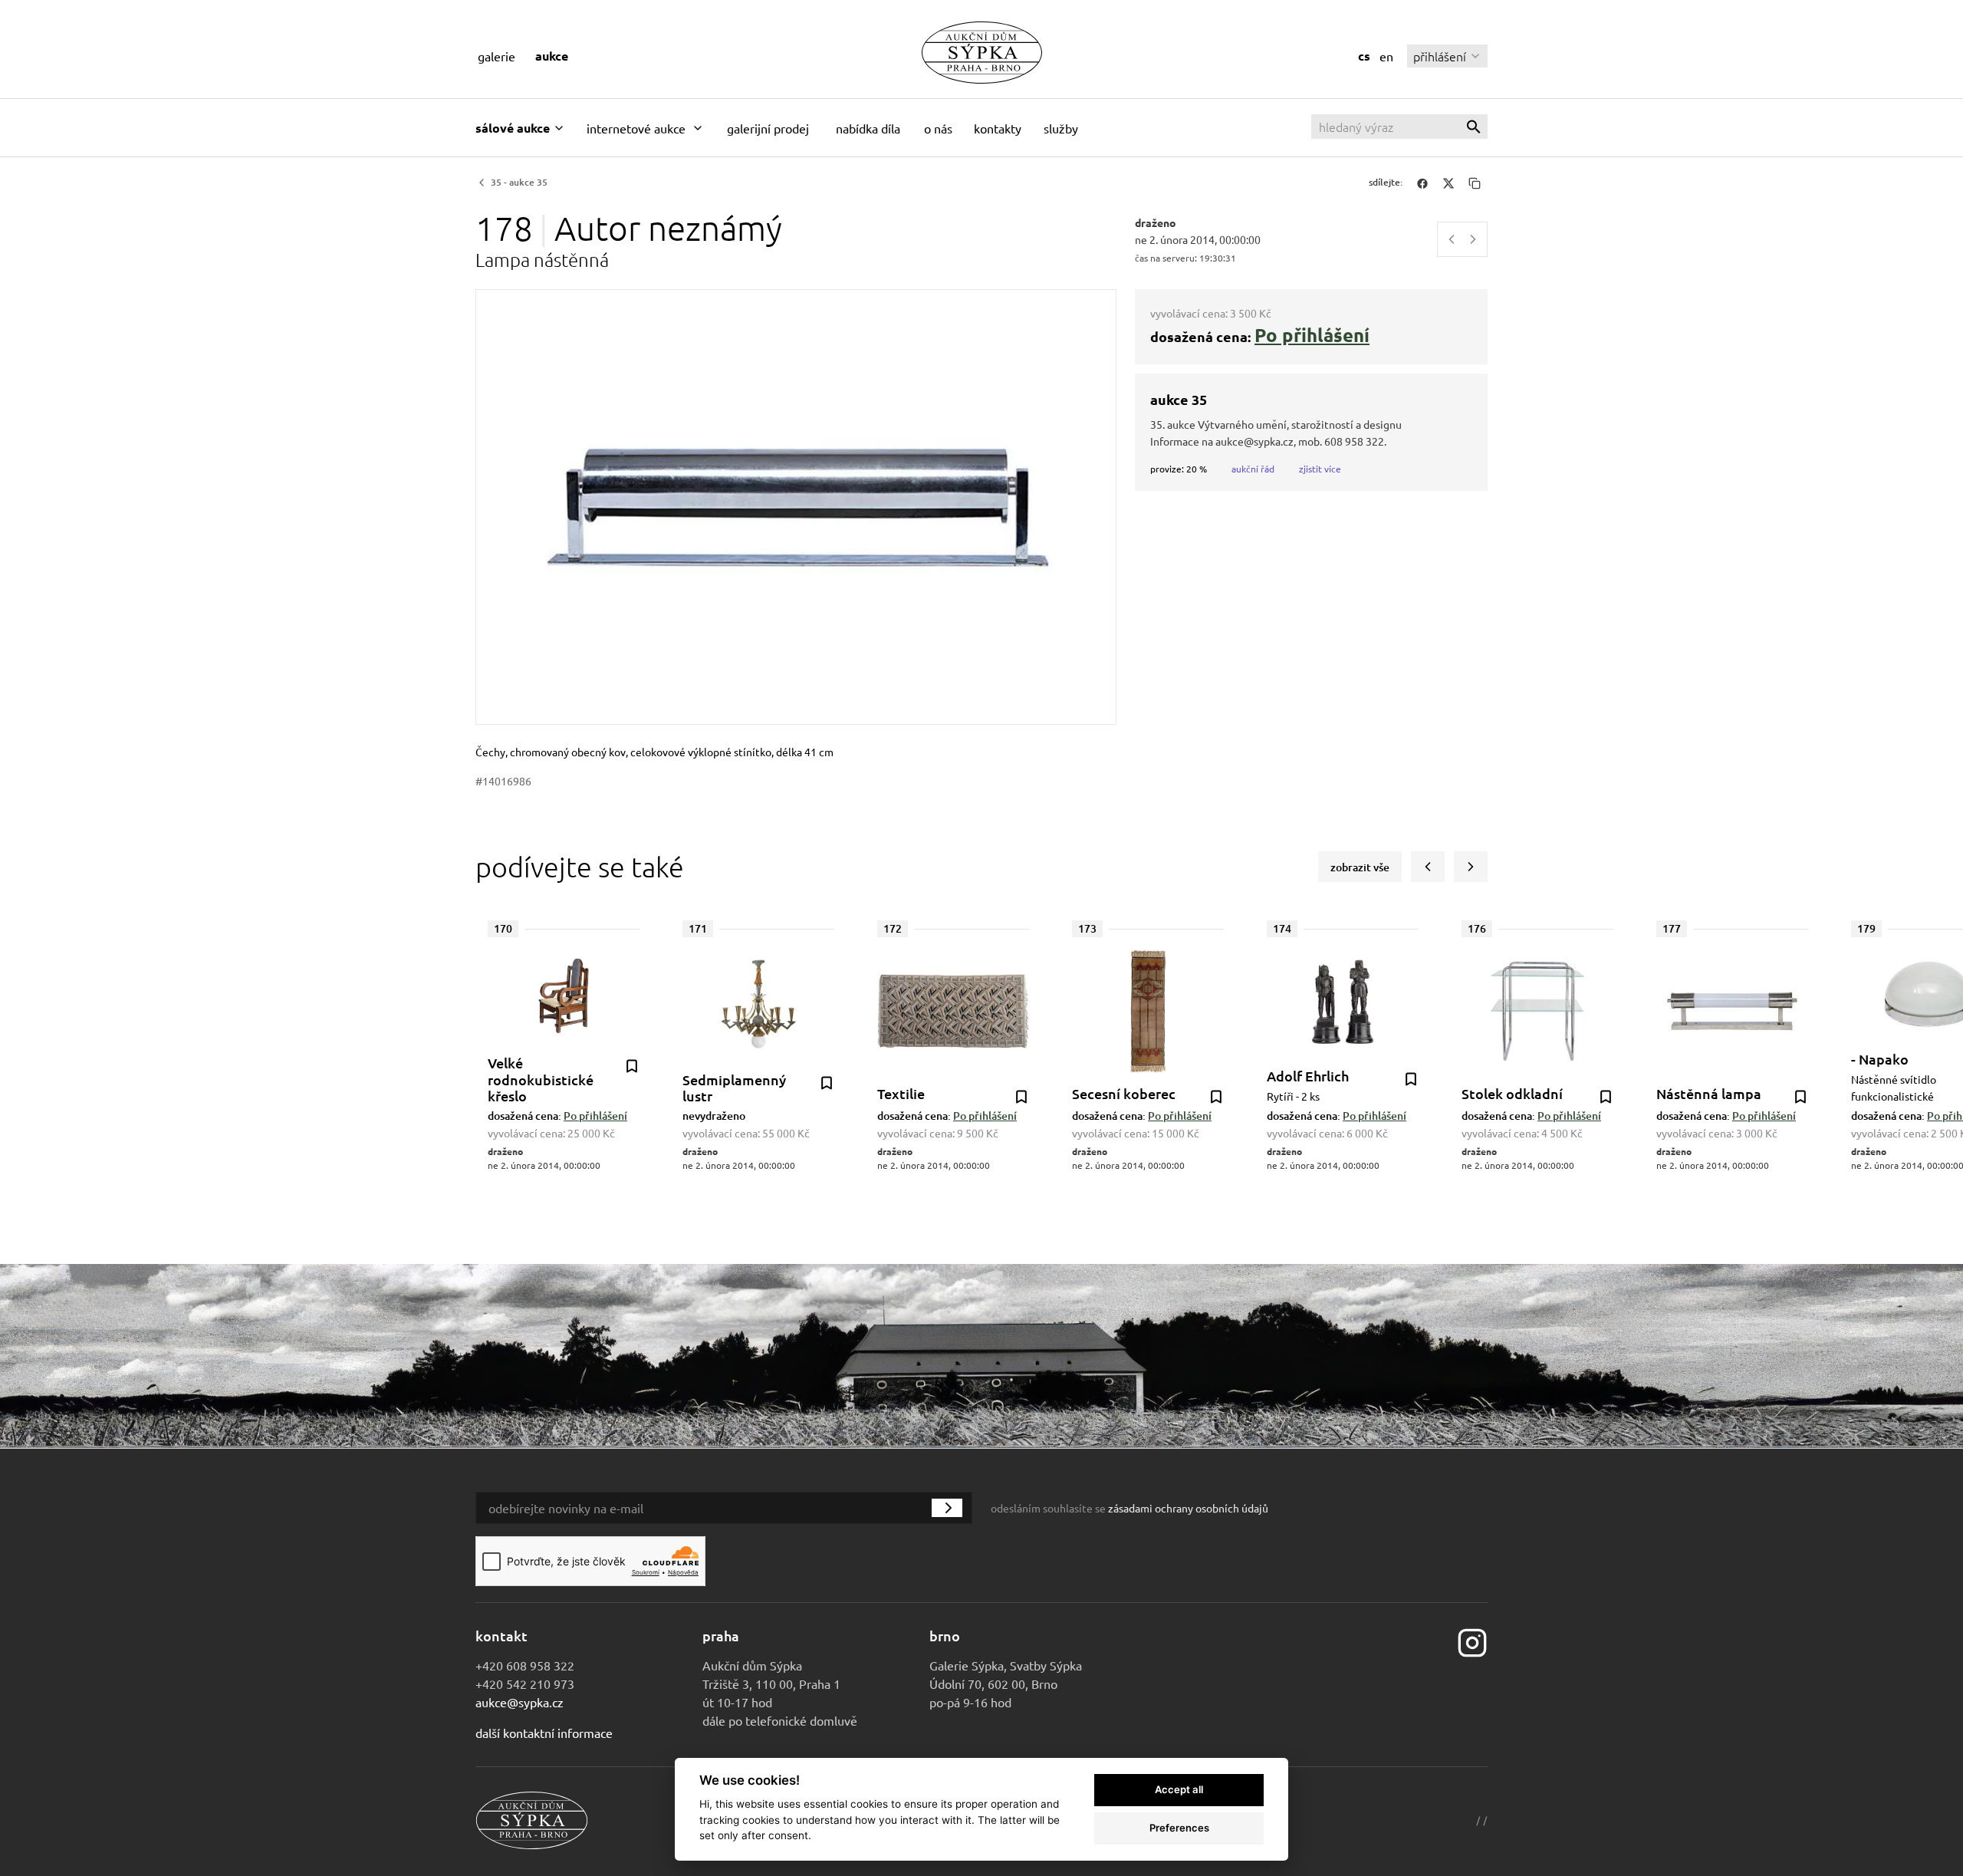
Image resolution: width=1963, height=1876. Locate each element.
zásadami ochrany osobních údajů (1188, 1508)
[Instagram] (1472, 1641)
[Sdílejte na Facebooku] (1422, 183)
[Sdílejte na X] (1448, 183)
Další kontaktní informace (544, 1733)
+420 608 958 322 (525, 1665)
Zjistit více (1320, 469)
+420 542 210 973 (525, 1683)
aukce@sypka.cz (520, 1702)
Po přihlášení (1312, 335)
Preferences (1179, 1828)
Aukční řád (1253, 469)
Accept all (1179, 1789)
